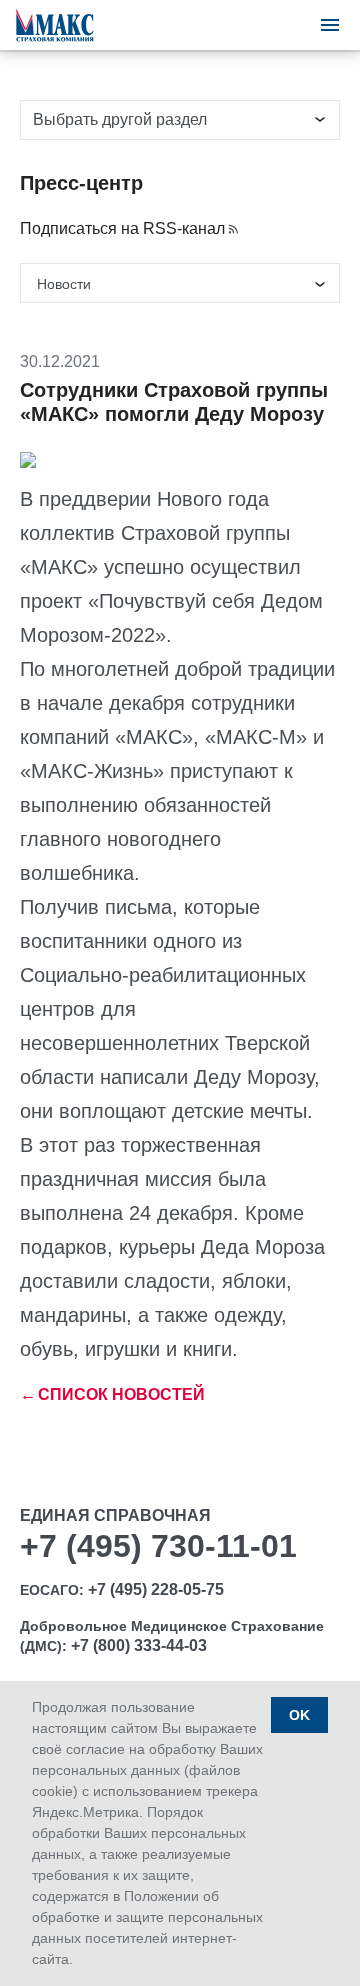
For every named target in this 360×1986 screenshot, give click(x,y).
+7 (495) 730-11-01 (158, 1546)
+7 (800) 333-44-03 (139, 1645)
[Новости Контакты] (180, 283)
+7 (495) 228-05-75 (156, 1589)
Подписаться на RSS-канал (122, 228)
